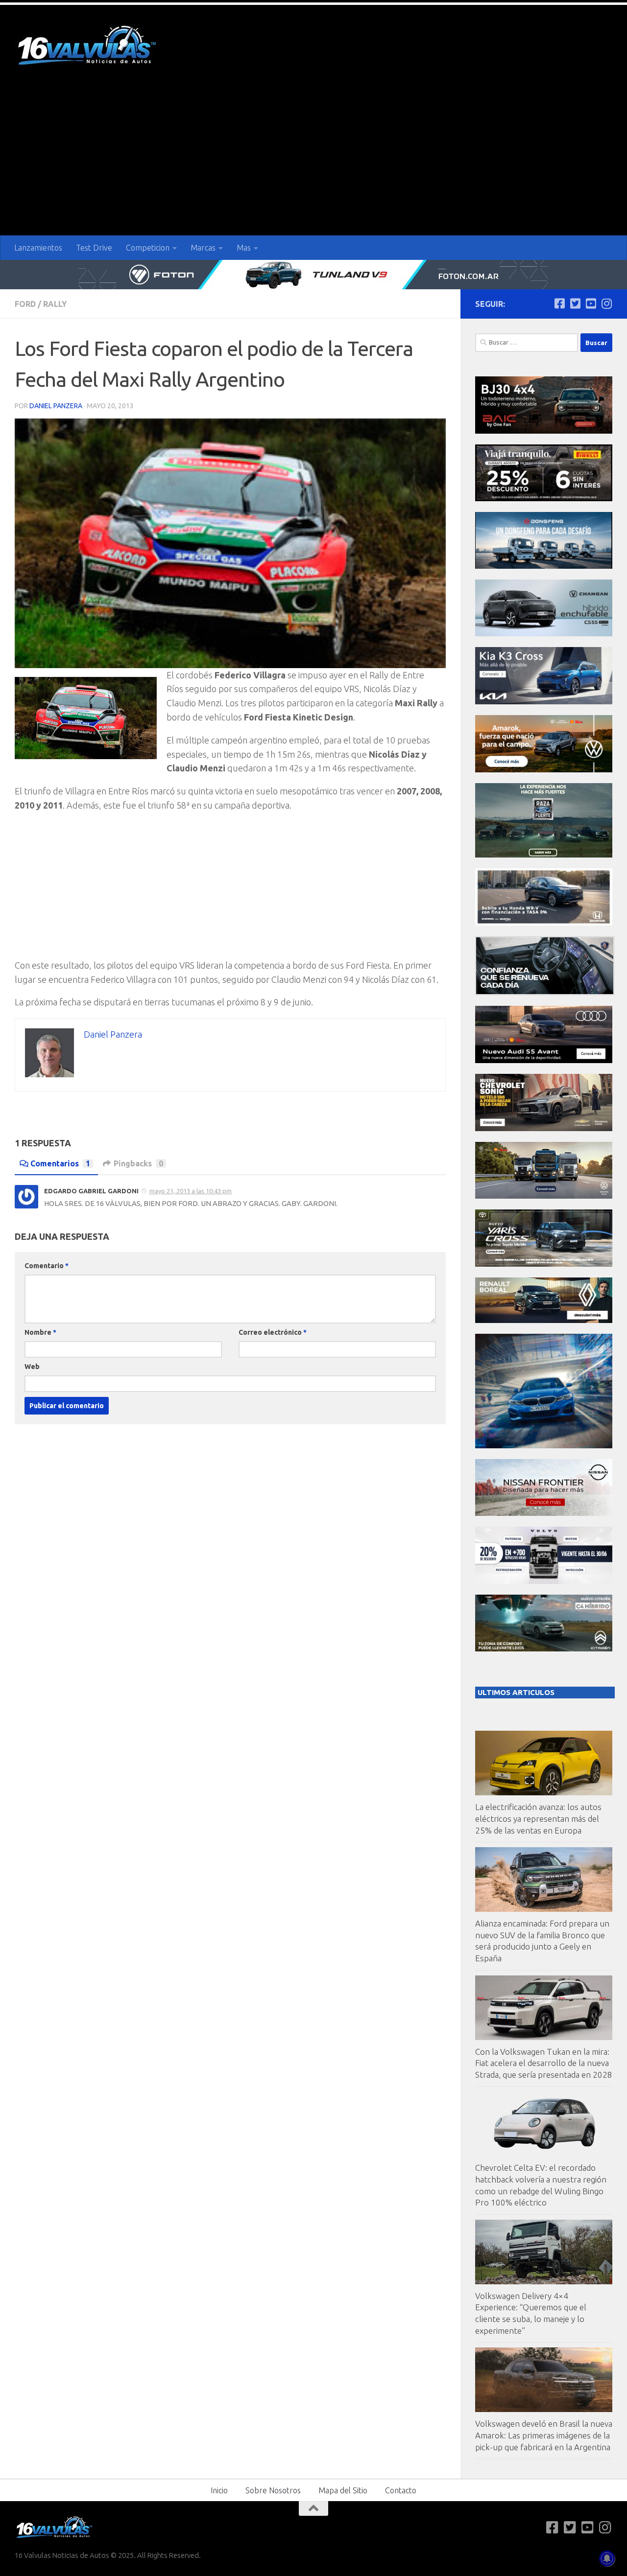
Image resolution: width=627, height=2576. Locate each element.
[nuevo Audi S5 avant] (544, 1060)
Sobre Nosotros (273, 2490)
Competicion (148, 248)
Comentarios (60, 1163)
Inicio (219, 2490)
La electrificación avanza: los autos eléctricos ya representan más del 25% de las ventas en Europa (538, 1818)
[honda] (544, 923)
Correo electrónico (273, 1332)
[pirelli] (544, 499)
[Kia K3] (544, 702)
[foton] (313, 275)
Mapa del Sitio (343, 2490)
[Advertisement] (313, 162)
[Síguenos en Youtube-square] (591, 303)
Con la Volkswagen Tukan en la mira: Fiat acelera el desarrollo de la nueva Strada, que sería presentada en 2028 (544, 2063)
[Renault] (544, 1320)
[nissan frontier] (544, 1513)
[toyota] (544, 1264)
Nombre (40, 1332)
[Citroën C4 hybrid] (544, 1649)
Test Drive (94, 248)
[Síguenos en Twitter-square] (575, 303)
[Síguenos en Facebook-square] (559, 303)
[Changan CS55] (544, 634)
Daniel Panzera (56, 406)
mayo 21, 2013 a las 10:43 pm (191, 1191)
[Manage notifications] (607, 2558)
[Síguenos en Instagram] (606, 303)
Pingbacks (138, 1163)
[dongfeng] (544, 566)
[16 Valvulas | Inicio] (88, 47)
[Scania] (545, 992)
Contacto (401, 2490)
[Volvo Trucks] (544, 1581)
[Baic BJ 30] (544, 431)
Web (32, 1367)
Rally (55, 304)
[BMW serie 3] (544, 1446)
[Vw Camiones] (544, 1196)
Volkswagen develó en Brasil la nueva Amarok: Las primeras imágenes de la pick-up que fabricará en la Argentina (544, 2435)
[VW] (544, 770)
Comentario (47, 1266)
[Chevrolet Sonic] (544, 1128)
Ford (25, 304)
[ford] (544, 855)
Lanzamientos (38, 248)
